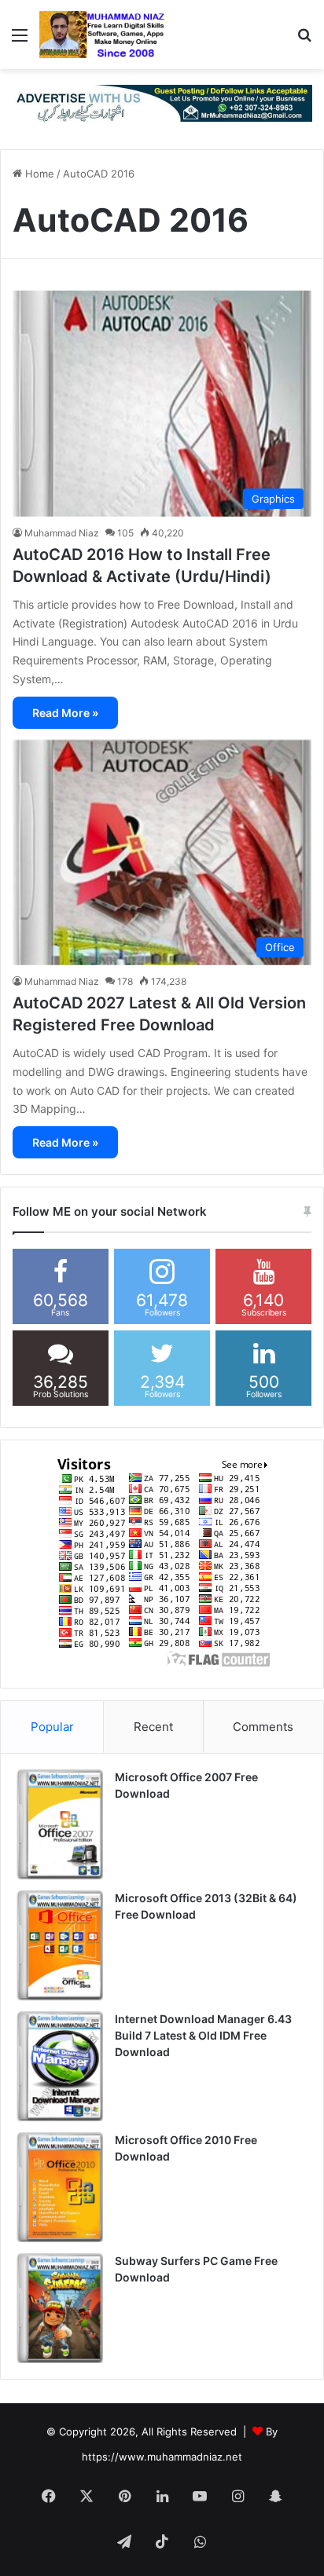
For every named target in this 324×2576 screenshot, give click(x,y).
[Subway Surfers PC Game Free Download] (60, 2308)
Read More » (65, 713)
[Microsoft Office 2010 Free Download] (60, 2187)
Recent (153, 1727)
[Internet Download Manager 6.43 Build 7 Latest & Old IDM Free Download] (60, 2066)
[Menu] (20, 40)
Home (38, 174)
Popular (52, 1727)
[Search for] (304, 40)
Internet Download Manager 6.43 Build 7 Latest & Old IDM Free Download (203, 2035)
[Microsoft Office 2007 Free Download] (60, 1824)
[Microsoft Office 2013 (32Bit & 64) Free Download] (60, 1945)
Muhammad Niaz (62, 533)
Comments (263, 1727)
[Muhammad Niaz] (102, 35)
